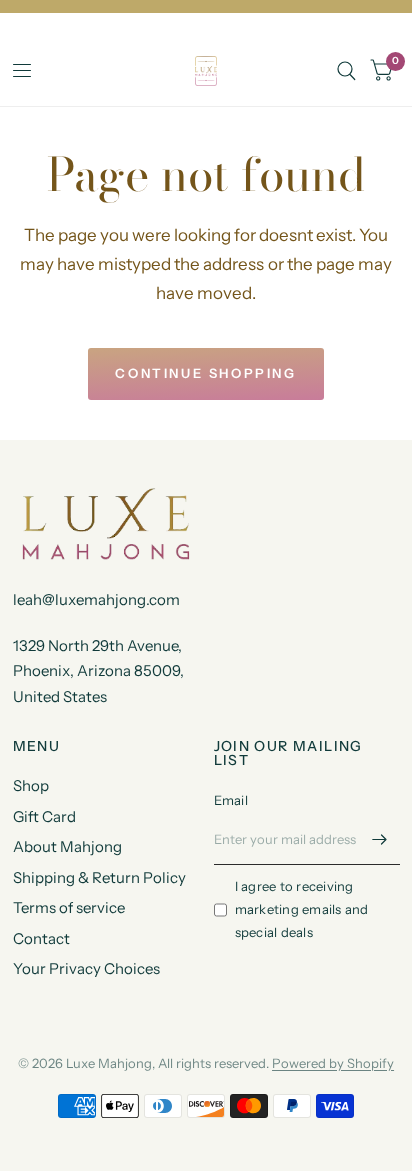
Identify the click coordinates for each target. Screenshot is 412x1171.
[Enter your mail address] (380, 839)
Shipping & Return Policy (99, 877)
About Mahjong (67, 846)
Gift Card (44, 816)
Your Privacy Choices (86, 968)
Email (231, 800)
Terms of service (69, 907)
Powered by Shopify (333, 1063)
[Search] (346, 71)
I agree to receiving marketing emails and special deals (302, 909)
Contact (41, 938)
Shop (31, 785)
